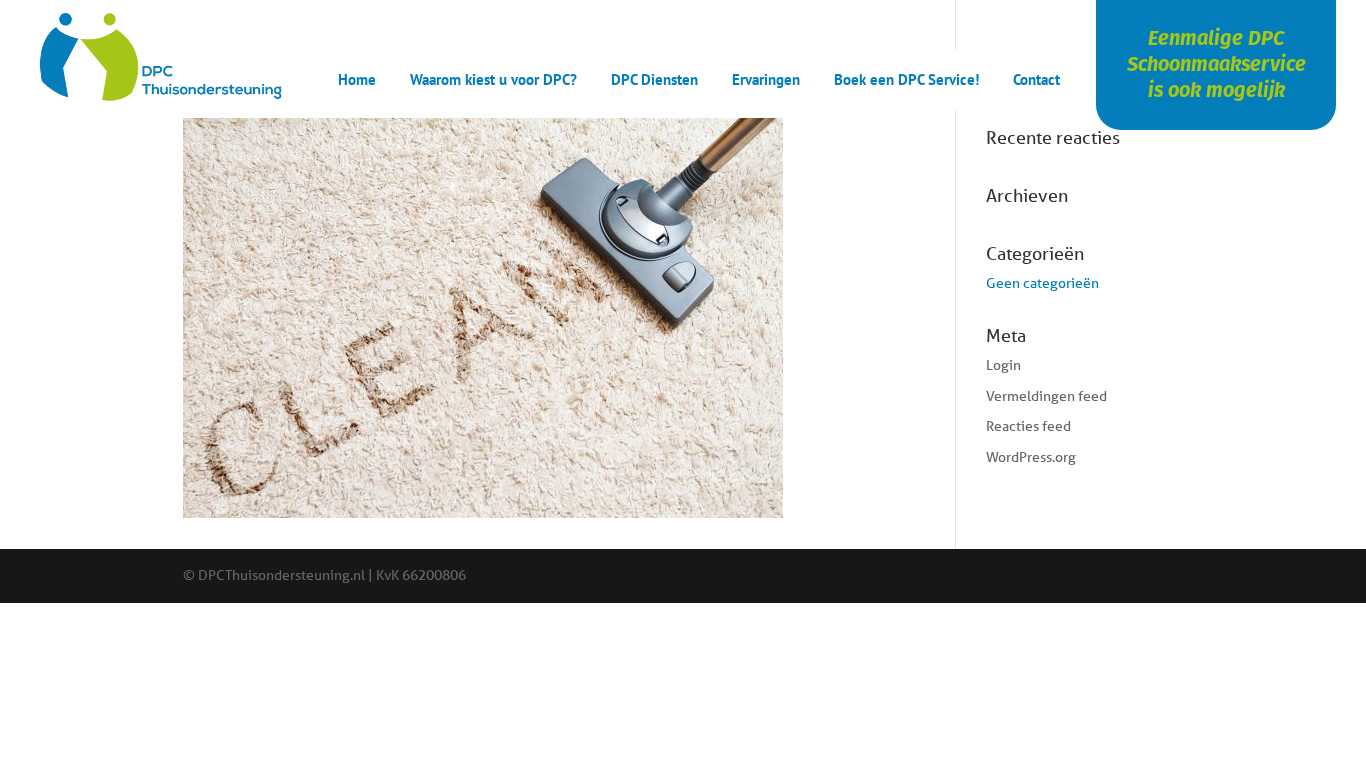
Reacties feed (1028, 426)
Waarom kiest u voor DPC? (493, 81)
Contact (1036, 81)
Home (357, 81)
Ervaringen (766, 81)
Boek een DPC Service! (906, 81)
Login (1003, 365)
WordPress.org (1031, 457)
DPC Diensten (654, 81)
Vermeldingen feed (1046, 396)
